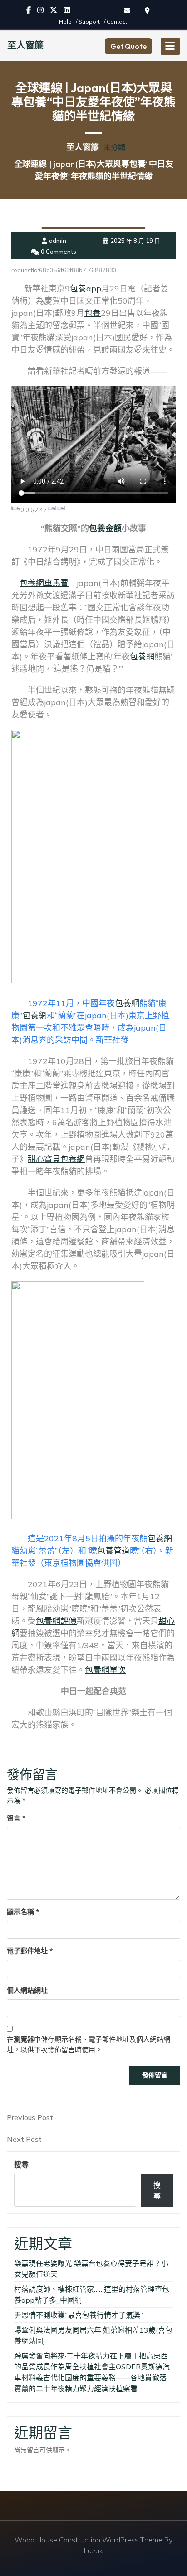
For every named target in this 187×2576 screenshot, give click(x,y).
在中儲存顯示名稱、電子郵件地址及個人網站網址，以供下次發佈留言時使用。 (89, 2044)
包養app (86, 288)
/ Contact (116, 22)
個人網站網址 (27, 1990)
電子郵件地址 (30, 1951)
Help (66, 22)
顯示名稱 (23, 1912)
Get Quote (128, 46)
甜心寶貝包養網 (56, 1159)
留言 (16, 1818)
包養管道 (113, 1551)
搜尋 (21, 2164)
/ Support (89, 22)
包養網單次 (105, 1670)
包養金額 (105, 528)
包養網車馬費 (44, 583)
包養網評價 (56, 1621)
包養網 (142, 656)
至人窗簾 (25, 45)
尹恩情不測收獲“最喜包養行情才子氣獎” (79, 2315)
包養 (93, 313)
